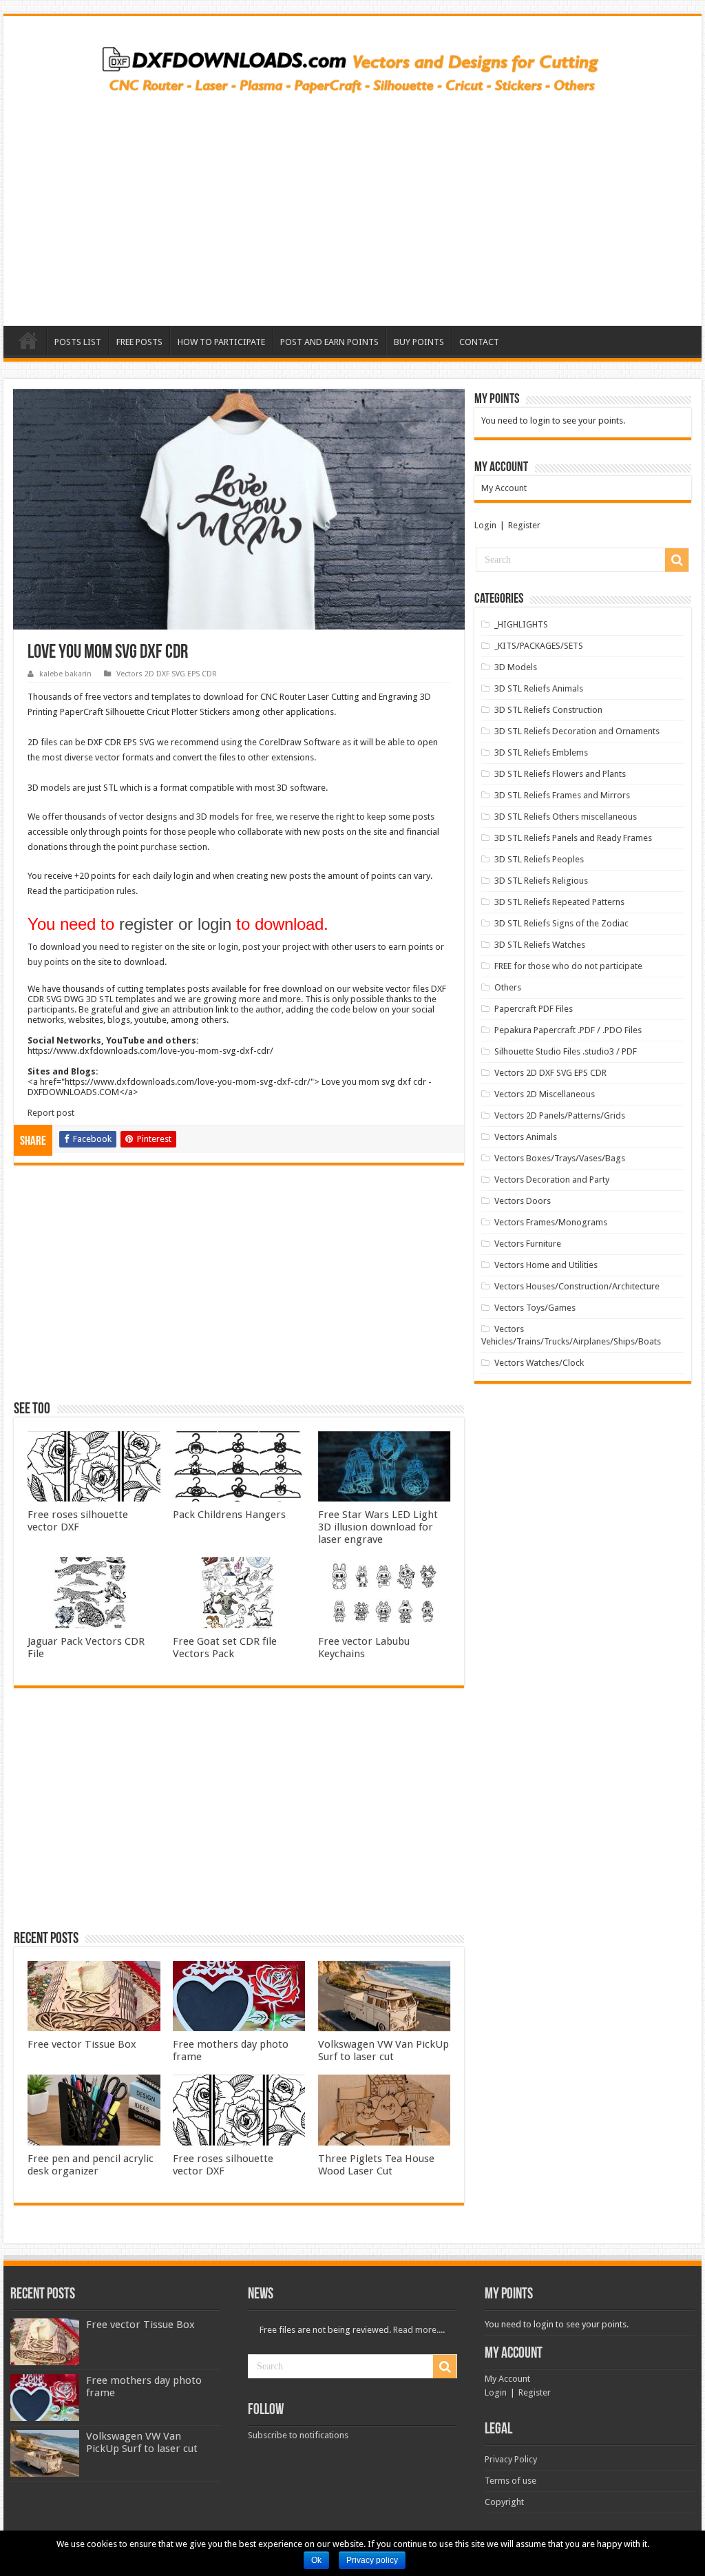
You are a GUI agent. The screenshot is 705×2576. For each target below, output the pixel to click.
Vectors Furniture (528, 1244)
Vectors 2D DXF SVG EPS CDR (167, 674)
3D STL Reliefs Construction (548, 710)
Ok (316, 2560)
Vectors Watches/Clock (539, 1363)
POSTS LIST (78, 342)
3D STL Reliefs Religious (541, 881)
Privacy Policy (511, 2459)
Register (524, 525)
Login (485, 525)
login (228, 947)
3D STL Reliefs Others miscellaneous (566, 817)
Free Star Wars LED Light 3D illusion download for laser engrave (378, 1527)
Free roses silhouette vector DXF (78, 1521)
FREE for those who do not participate (568, 966)
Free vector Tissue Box (82, 2044)
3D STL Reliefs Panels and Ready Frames (573, 838)
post (251, 947)
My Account (504, 488)
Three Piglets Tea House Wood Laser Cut (376, 2165)
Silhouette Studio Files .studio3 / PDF (566, 1051)
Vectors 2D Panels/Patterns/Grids (560, 1115)
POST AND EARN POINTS (329, 342)
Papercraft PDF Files (534, 1009)
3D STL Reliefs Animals (539, 688)
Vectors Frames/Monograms (551, 1222)
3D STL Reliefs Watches (540, 945)
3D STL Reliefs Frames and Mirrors (562, 795)
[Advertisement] (352, 205)
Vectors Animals (526, 1137)
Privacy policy (372, 2560)
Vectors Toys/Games (535, 1308)
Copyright (504, 2502)
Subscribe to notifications (298, 2435)
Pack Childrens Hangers (229, 1515)
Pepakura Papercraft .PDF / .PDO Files (568, 1030)
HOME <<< (28, 340)
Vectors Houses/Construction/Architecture (577, 1286)
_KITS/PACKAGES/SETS (539, 646)
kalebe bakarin (65, 674)
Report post (51, 1113)
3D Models (516, 667)
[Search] (677, 560)
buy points (48, 962)
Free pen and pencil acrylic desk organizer (91, 2165)
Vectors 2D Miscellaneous (545, 1094)
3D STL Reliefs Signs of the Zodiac (561, 923)
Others (508, 987)
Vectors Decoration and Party (552, 1180)
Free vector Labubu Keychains (364, 1648)
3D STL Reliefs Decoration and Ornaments (577, 731)
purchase (159, 847)
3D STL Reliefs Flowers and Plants (560, 774)
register (147, 947)
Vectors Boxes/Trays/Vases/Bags (560, 1158)
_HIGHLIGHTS (521, 624)
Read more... (418, 2330)
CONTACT (479, 342)
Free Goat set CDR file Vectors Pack (225, 1648)
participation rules (100, 891)
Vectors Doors (523, 1201)
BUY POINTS (419, 342)
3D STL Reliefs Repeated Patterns (559, 902)
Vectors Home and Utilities (546, 1265)
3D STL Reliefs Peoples (539, 859)
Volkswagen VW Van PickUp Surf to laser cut (383, 2050)
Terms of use (511, 2481)
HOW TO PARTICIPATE (221, 342)
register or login (175, 924)
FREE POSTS (139, 342)
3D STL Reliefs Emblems (541, 752)
